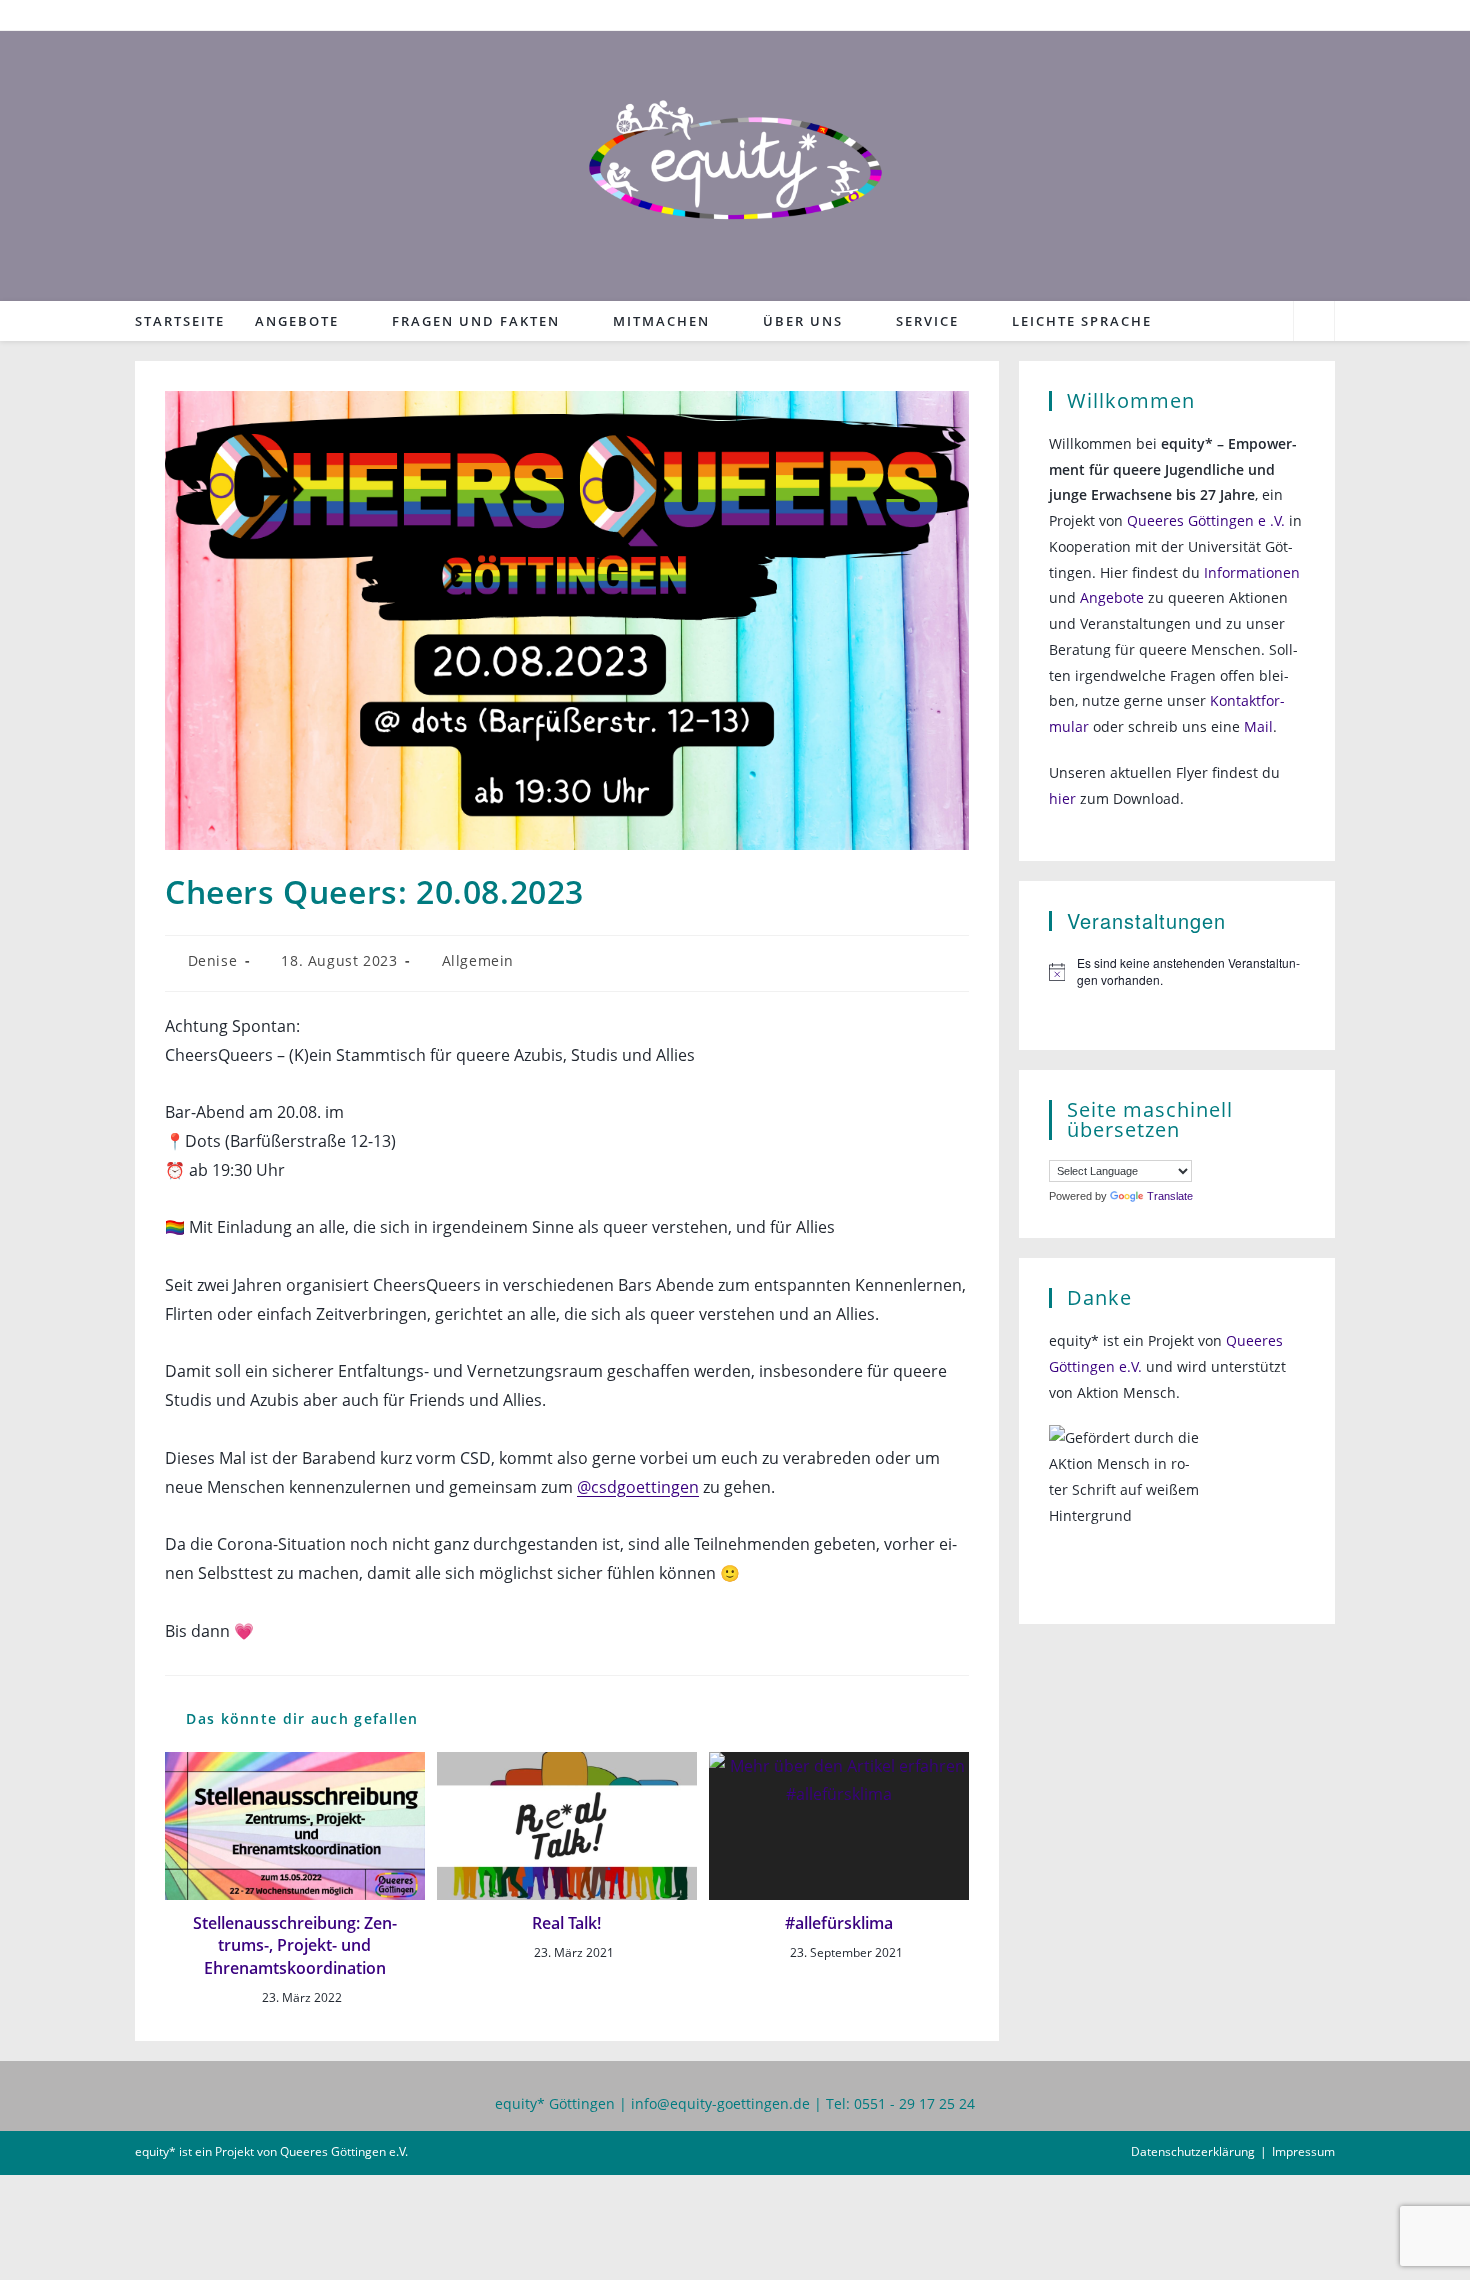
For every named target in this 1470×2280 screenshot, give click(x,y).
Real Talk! (566, 1923)
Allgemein (478, 960)
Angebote (1112, 597)
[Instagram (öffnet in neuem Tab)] (1324, 15)
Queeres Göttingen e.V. (344, 2151)
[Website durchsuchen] (1314, 323)
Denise (213, 960)
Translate (1170, 1196)
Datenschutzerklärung (1193, 2151)
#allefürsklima (839, 1923)
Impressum (1303, 2151)
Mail (1258, 726)
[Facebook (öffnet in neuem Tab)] (1300, 15)
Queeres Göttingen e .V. (1206, 520)
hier (1062, 798)
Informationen (1252, 572)
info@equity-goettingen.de (720, 2103)
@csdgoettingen (638, 1487)
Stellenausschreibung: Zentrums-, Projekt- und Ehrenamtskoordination (295, 1945)
